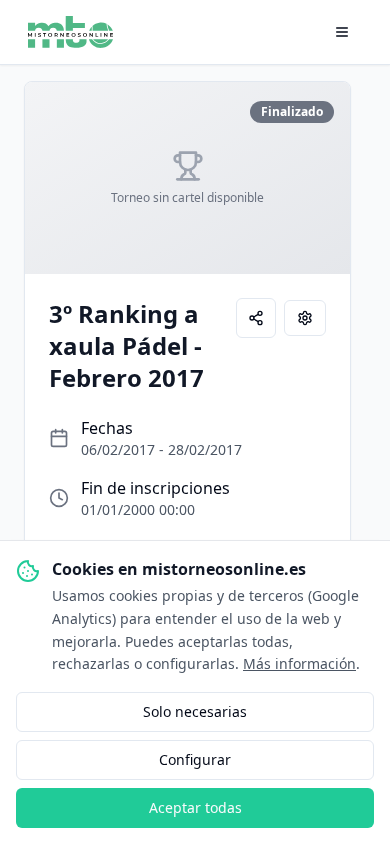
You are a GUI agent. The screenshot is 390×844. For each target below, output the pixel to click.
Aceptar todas (195, 807)
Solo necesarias (195, 711)
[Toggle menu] (342, 32)
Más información (299, 663)
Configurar (195, 759)
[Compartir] (256, 318)
